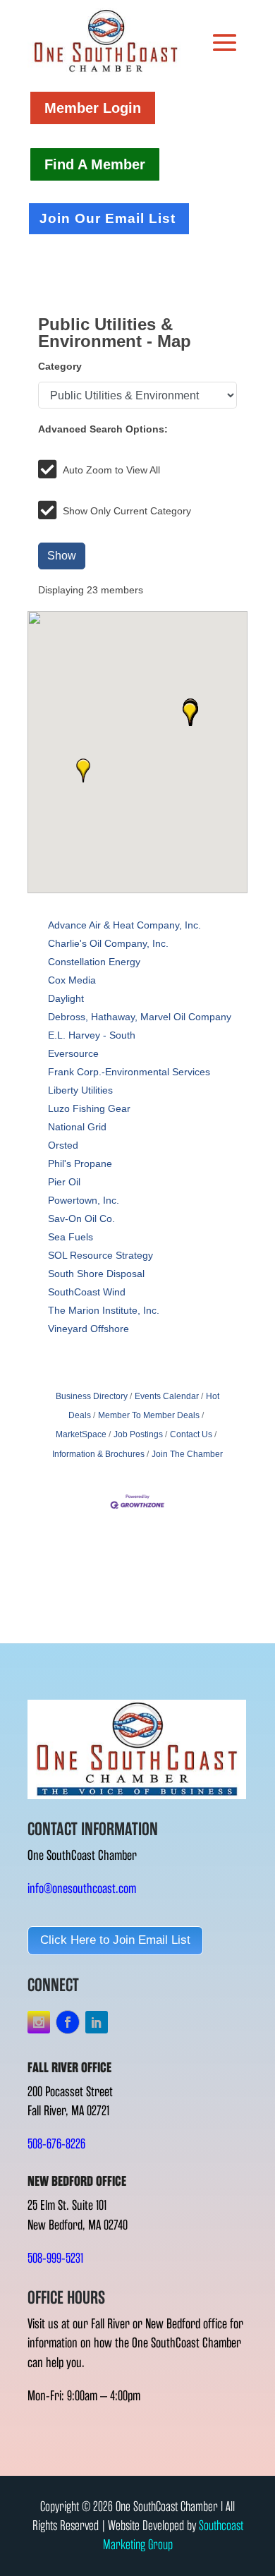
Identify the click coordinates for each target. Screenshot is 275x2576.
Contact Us (191, 1434)
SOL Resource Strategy (100, 1255)
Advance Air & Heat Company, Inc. (124, 925)
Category (60, 366)
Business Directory (92, 1396)
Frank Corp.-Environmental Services (129, 1072)
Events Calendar (167, 1396)
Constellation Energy (94, 962)
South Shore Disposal (96, 1274)
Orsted (63, 1145)
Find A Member (95, 164)
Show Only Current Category (127, 511)
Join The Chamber (187, 1454)
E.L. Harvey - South (92, 1035)
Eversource (73, 1053)
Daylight (66, 998)
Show (62, 556)
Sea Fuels (71, 1237)
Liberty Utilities (80, 1090)
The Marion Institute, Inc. (104, 1310)
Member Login (93, 108)
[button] (83, 770)
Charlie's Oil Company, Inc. (108, 943)
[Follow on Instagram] (39, 2022)
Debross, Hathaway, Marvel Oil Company (140, 1017)
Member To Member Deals (149, 1415)
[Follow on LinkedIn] (97, 2022)
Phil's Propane (80, 1163)
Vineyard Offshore (88, 1329)
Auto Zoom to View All (111, 470)
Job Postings (138, 1434)
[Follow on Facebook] (68, 2022)
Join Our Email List (108, 218)
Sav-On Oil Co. (81, 1219)
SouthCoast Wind (87, 1292)
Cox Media (72, 980)
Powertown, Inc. (84, 1200)
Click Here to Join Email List (115, 1940)
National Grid (77, 1127)
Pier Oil (64, 1182)
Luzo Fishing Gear (89, 1108)
